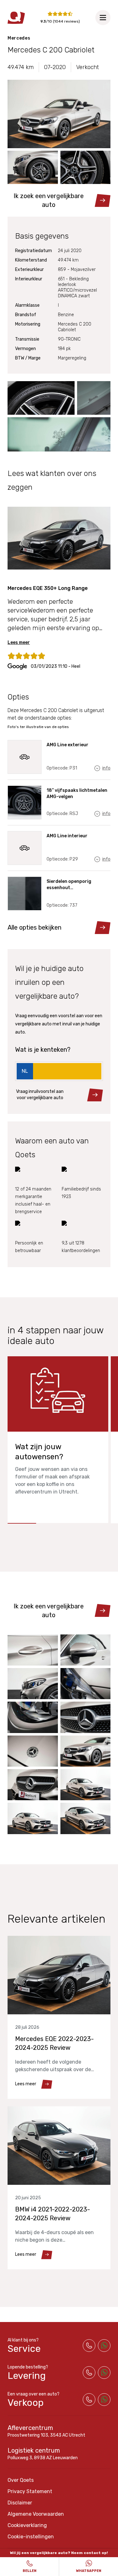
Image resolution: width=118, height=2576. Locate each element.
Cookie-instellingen (31, 2537)
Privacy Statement (30, 2491)
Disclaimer (20, 2503)
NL (25, 1071)
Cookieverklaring (27, 2525)
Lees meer (19, 643)
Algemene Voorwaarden (36, 2514)
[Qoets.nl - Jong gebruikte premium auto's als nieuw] (16, 18)
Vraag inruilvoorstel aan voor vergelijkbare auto (40, 1095)
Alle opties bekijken (34, 927)
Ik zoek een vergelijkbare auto (49, 200)
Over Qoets (21, 2480)
